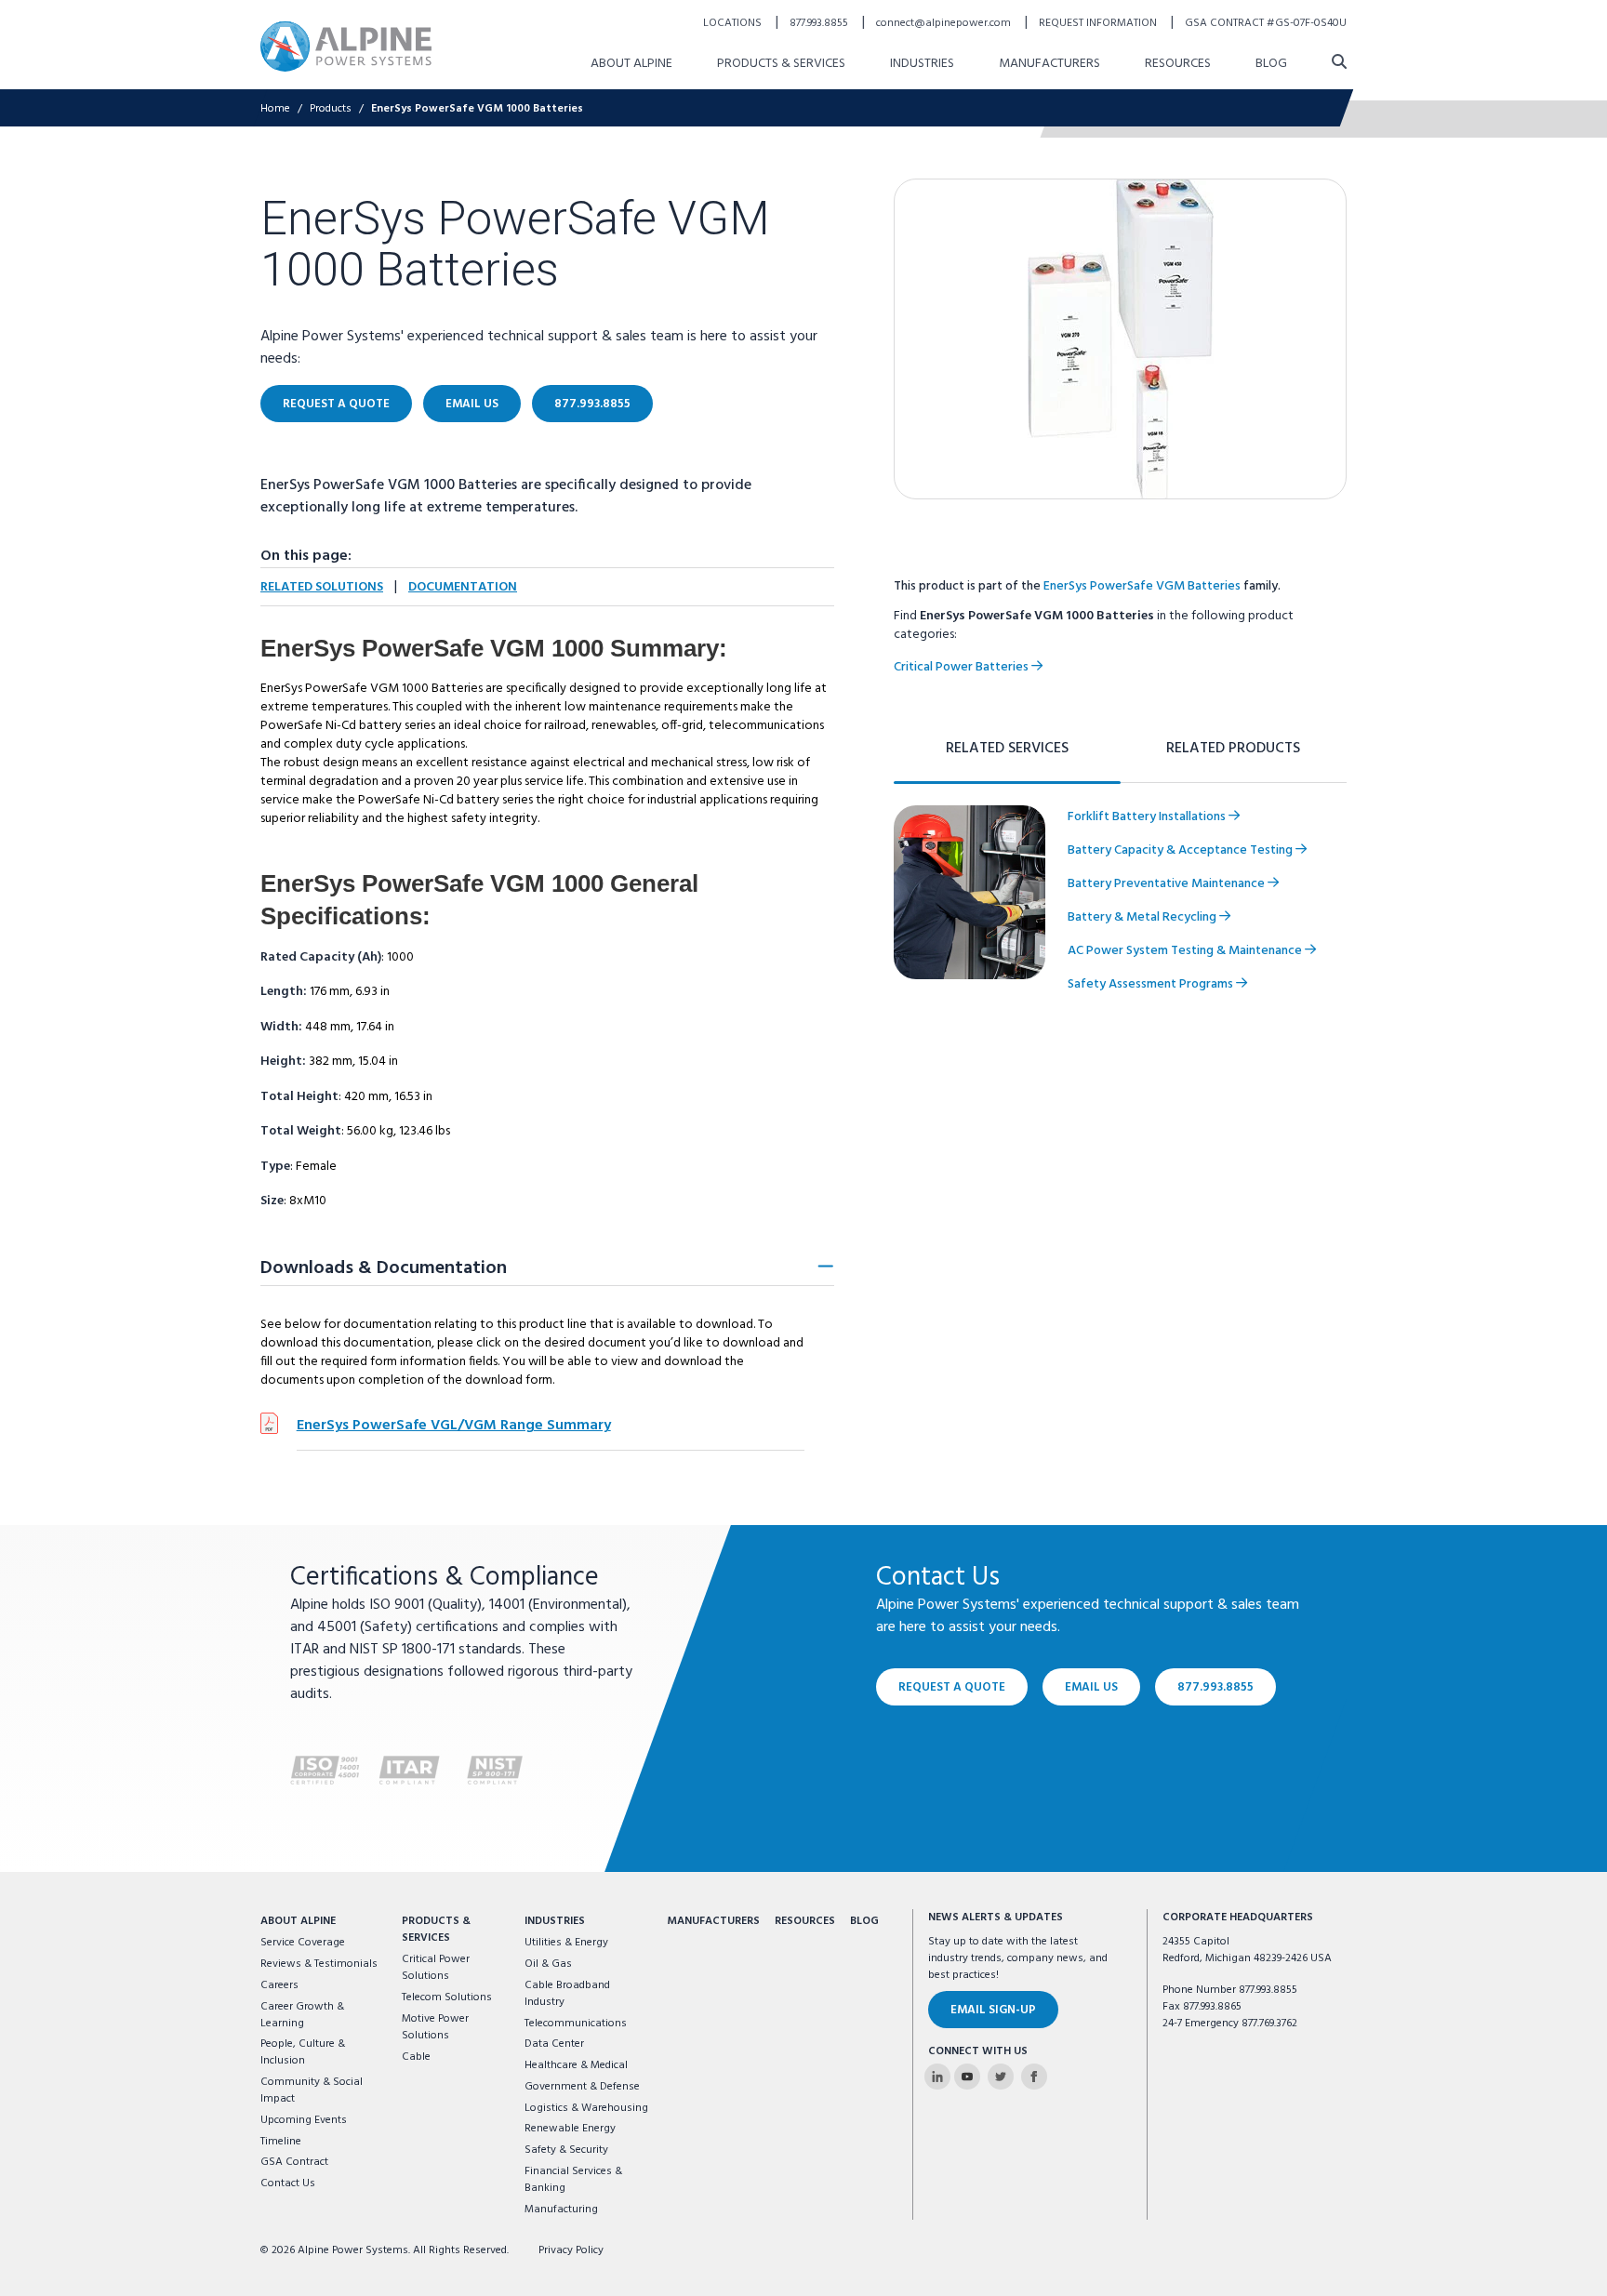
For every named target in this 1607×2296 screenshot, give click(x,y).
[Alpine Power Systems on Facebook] (1034, 2077)
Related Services (1007, 749)
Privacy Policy (571, 2250)
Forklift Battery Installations (1148, 817)
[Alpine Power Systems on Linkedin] (937, 2077)
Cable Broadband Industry (567, 1994)
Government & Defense (582, 2087)
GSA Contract (294, 2162)
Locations (734, 23)
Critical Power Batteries (963, 667)
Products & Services (781, 64)
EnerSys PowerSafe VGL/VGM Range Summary (454, 1426)
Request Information (1099, 23)
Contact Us (288, 2183)
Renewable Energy (570, 2129)
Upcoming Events (304, 2120)
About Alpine (631, 64)
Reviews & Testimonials (319, 1964)
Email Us (472, 404)
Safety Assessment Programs (1152, 984)
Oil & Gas (548, 1964)
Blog (1271, 64)
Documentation (463, 587)
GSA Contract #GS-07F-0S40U (1266, 23)
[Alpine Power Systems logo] (346, 46)
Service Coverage (303, 1943)
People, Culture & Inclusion (303, 2052)
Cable (416, 2057)
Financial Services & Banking (573, 2180)
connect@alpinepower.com (945, 23)
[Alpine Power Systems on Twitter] (1001, 2077)
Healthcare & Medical (576, 2065)
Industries (922, 64)
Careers (279, 1985)
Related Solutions (322, 587)
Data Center (554, 2044)
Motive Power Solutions (435, 2027)
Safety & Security (566, 2150)
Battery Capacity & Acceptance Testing (1182, 850)
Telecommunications (576, 2024)
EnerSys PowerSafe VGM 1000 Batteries (477, 109)
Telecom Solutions (447, 1997)
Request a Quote (336, 404)
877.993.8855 (820, 23)
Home (275, 109)
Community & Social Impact (312, 2090)
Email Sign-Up (993, 2010)
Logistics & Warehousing (586, 2108)
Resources (1178, 64)
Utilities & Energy (566, 1943)
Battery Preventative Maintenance (1168, 884)
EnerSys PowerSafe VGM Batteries (1142, 586)
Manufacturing (561, 2210)
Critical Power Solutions (436, 1968)
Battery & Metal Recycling (1143, 917)
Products (331, 109)
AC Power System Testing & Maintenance (1186, 951)
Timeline (281, 2142)
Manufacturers (1049, 64)
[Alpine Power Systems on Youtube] (967, 2077)
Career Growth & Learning (302, 2015)
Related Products (1233, 749)
